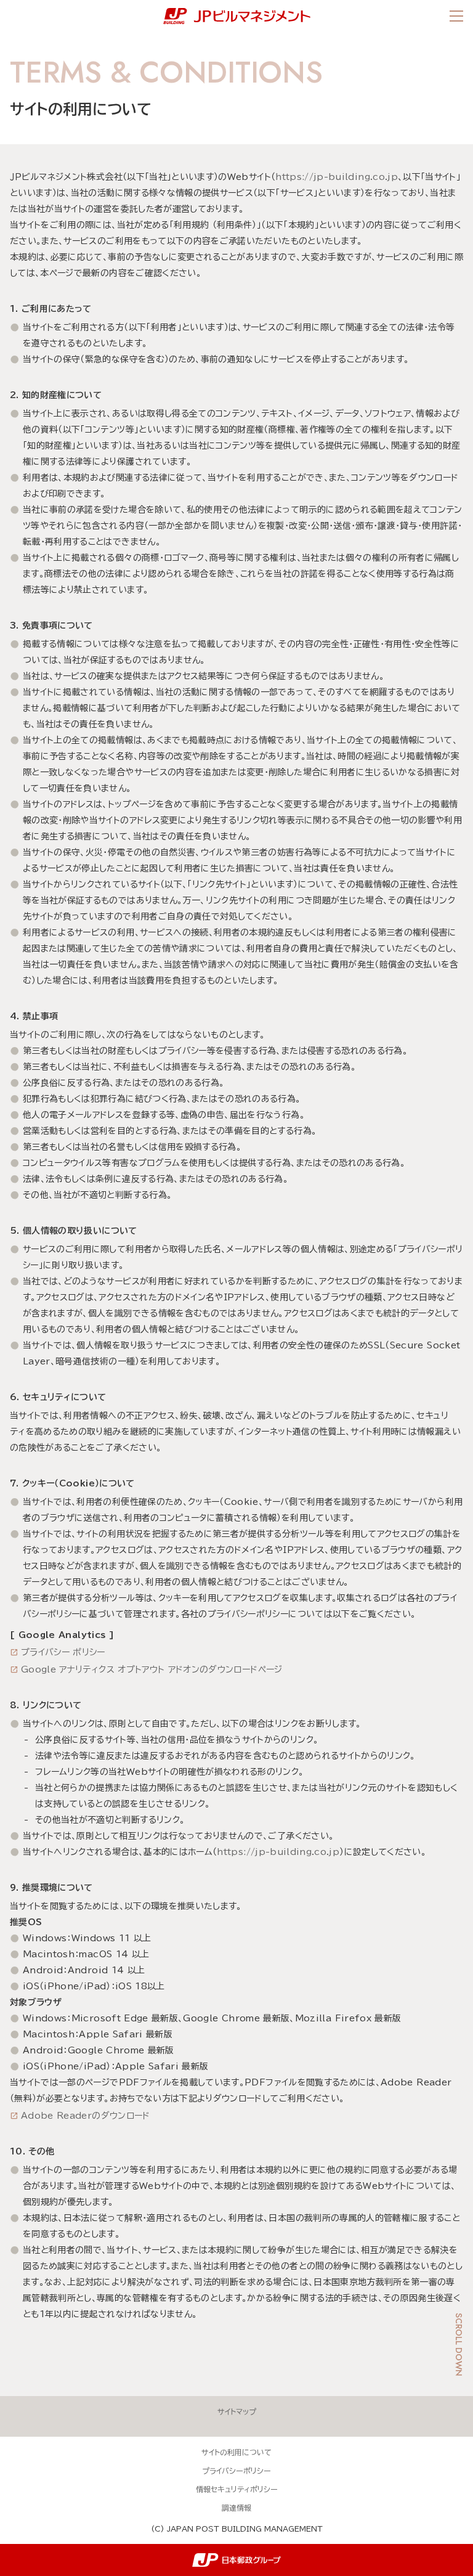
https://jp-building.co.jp (337, 177)
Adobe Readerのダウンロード (86, 2116)
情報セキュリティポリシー (237, 2489)
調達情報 (236, 2508)
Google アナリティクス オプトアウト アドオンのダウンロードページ (152, 1669)
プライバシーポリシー (236, 2471)
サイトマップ (237, 2411)
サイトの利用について (236, 2452)
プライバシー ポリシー (63, 1652)
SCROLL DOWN (459, 2345)
